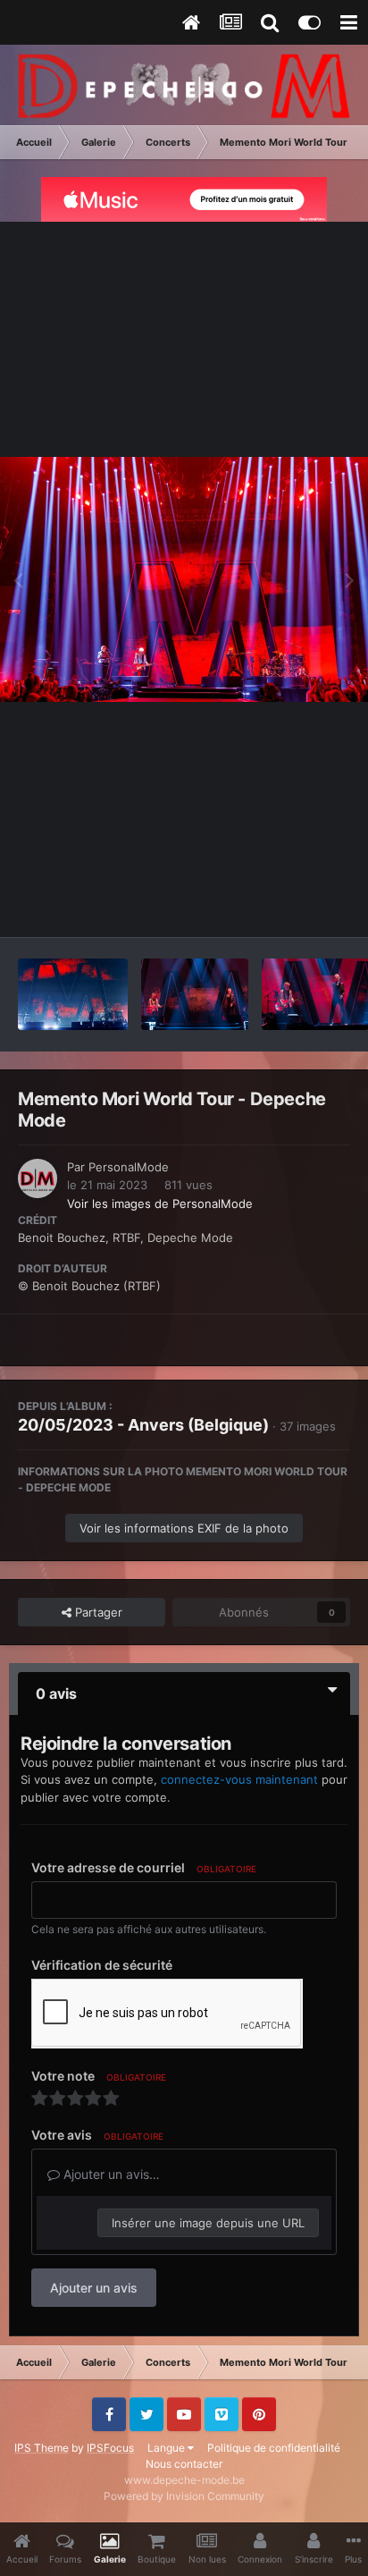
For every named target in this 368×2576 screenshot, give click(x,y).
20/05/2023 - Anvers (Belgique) (143, 1425)
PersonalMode (129, 1167)
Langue (167, 2448)
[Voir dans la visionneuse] (184, 580)
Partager (97, 1612)
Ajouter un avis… (110, 2174)
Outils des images (278, 905)
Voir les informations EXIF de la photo (184, 1528)
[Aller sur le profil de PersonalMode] (38, 1178)
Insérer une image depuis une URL (208, 2223)
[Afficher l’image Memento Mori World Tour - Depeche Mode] (73, 994)
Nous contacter (184, 2464)
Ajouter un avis (94, 2288)
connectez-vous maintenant (239, 1779)
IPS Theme (42, 2448)
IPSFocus (110, 2448)
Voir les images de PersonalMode (160, 1204)
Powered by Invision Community (184, 2496)
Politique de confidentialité (274, 2448)
